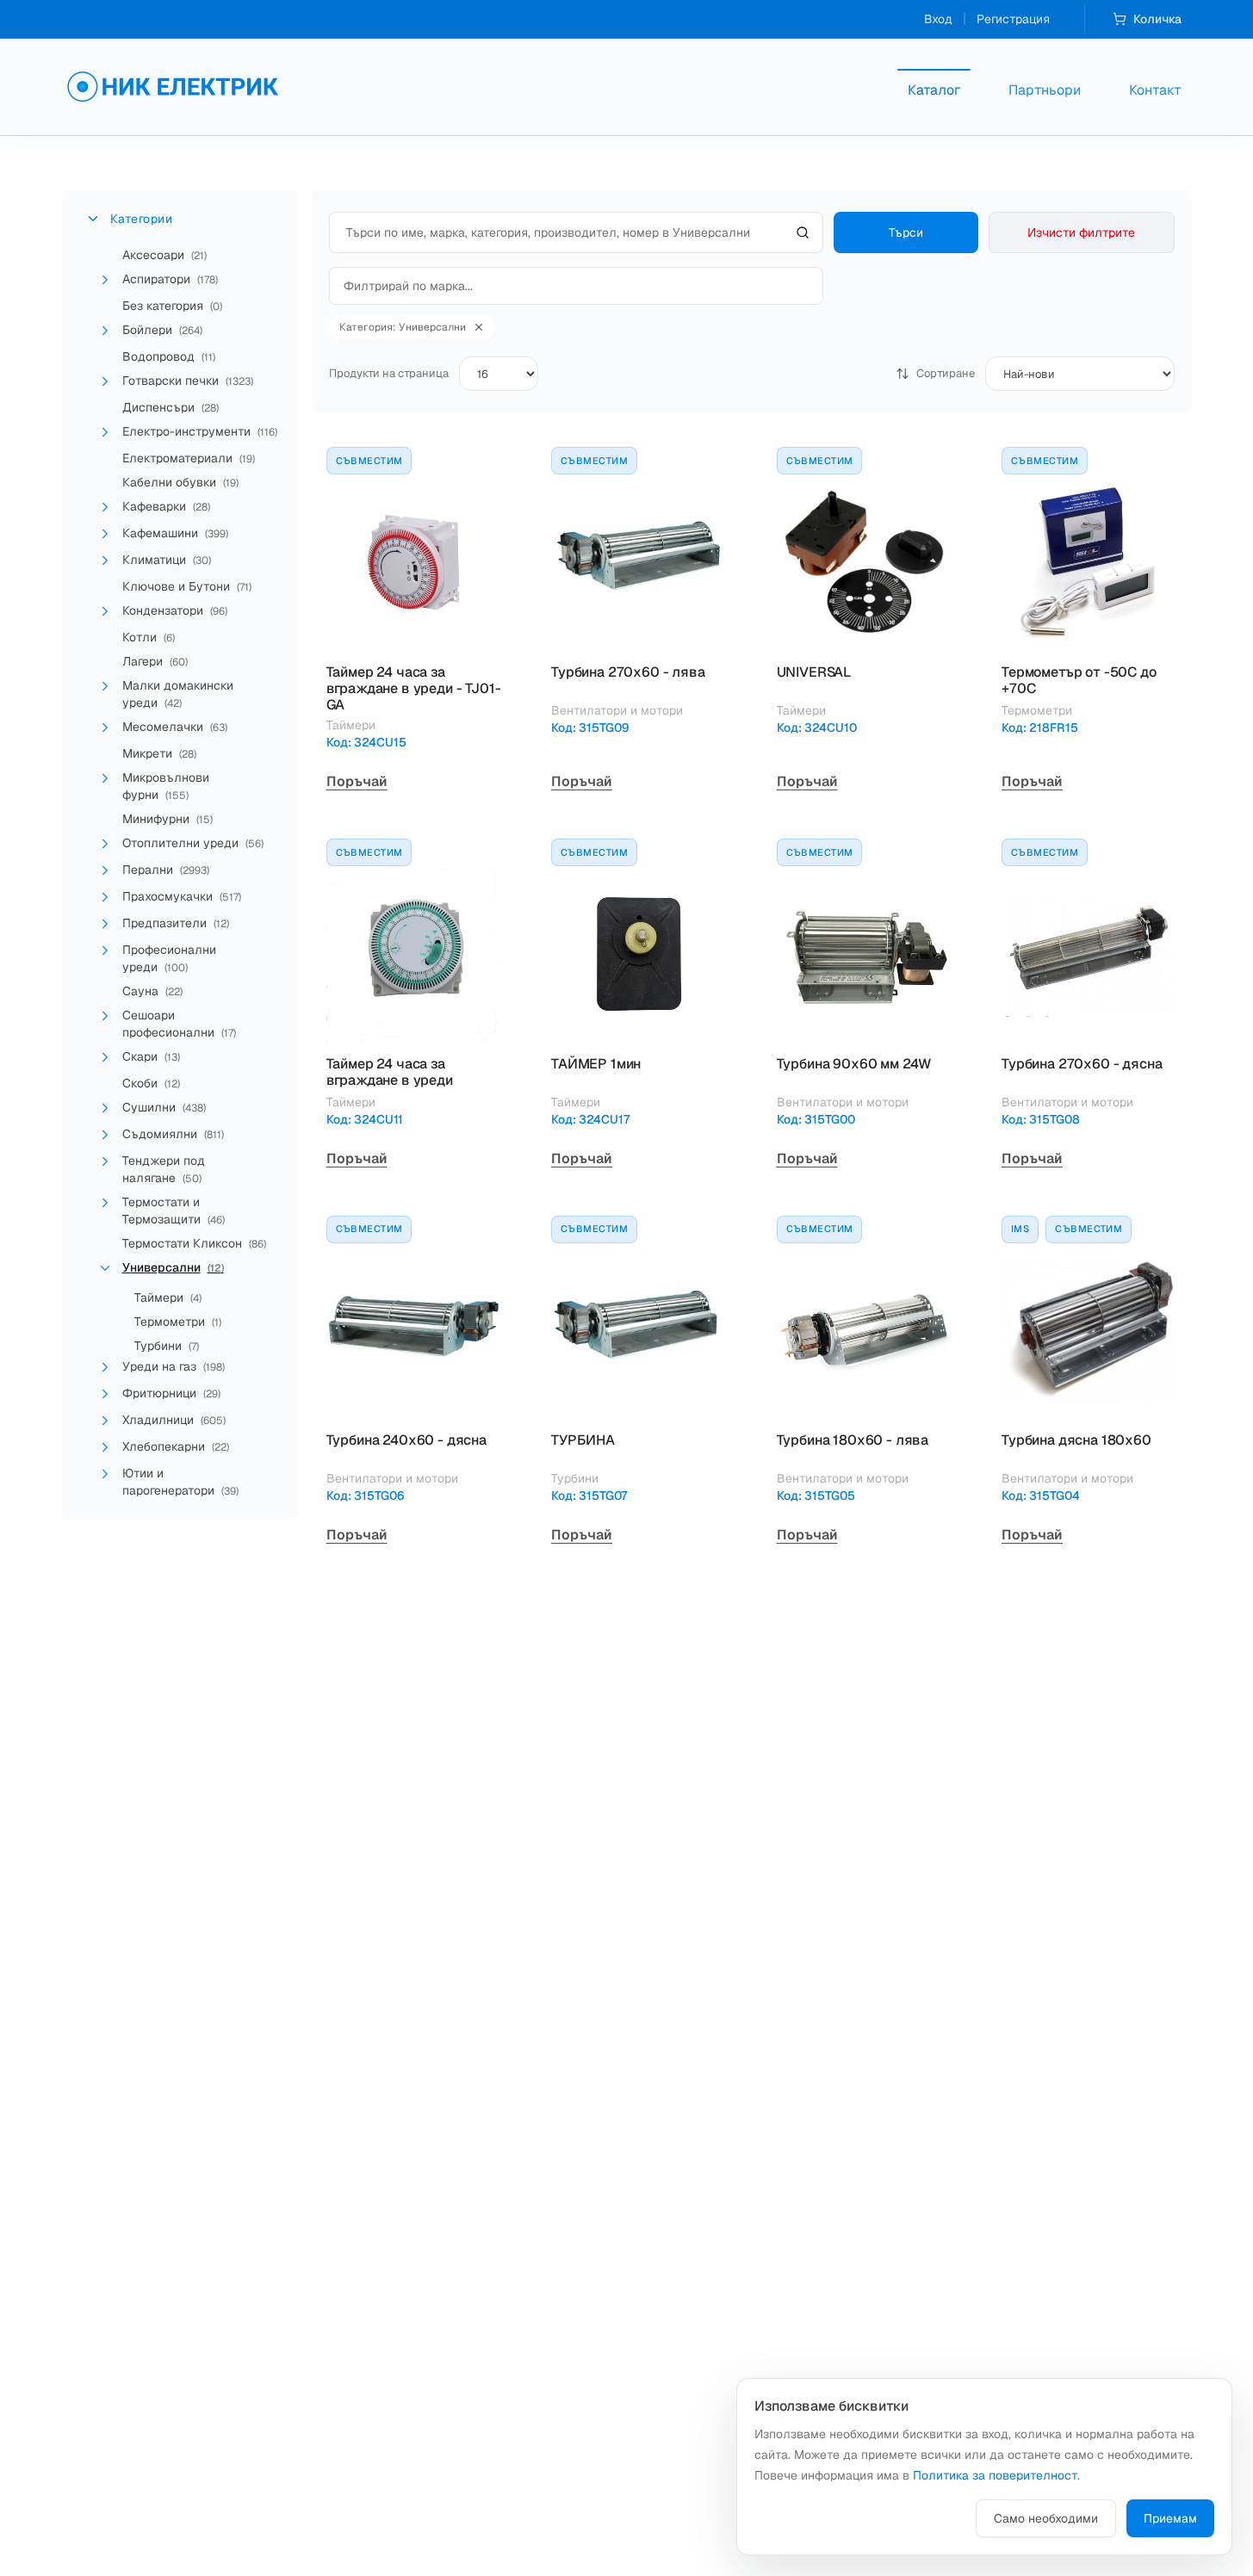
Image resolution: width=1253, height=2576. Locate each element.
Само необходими (1046, 2518)
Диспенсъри (171, 407)
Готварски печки (188, 381)
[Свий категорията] (105, 1268)
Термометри (178, 1322)
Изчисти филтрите (1081, 232)
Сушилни (164, 1107)
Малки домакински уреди (178, 694)
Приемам (1170, 2518)
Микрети (159, 753)
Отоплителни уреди (193, 843)
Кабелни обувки (180, 482)
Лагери (155, 661)
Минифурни (167, 819)
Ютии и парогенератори (180, 1482)
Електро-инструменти (200, 431)
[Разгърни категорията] (105, 280)
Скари (151, 1056)
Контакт (1155, 90)
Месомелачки (175, 727)
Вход (938, 19)
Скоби (151, 1083)
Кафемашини (175, 533)
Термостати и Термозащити (174, 1211)
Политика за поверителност (995, 2475)
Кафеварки (166, 506)
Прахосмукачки (182, 896)
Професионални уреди (169, 958)
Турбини (167, 1346)
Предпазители (176, 923)
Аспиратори (170, 279)
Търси (906, 232)
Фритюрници (171, 1393)
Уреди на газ (174, 1366)
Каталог (934, 90)
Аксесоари (164, 255)
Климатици (167, 560)
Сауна (152, 991)
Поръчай (357, 781)
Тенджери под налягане (164, 1169)
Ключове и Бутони (187, 586)
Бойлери (162, 330)
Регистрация (1013, 19)
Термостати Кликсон (194, 1243)
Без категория (172, 306)
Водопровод (169, 356)
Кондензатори (175, 610)
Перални (166, 870)
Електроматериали (189, 458)
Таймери (168, 1297)
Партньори (1045, 90)
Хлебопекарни (176, 1446)
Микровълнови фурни (166, 786)
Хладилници (174, 1420)
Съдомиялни (173, 1134)
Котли (149, 637)
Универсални (173, 1267)
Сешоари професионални (179, 1024)
